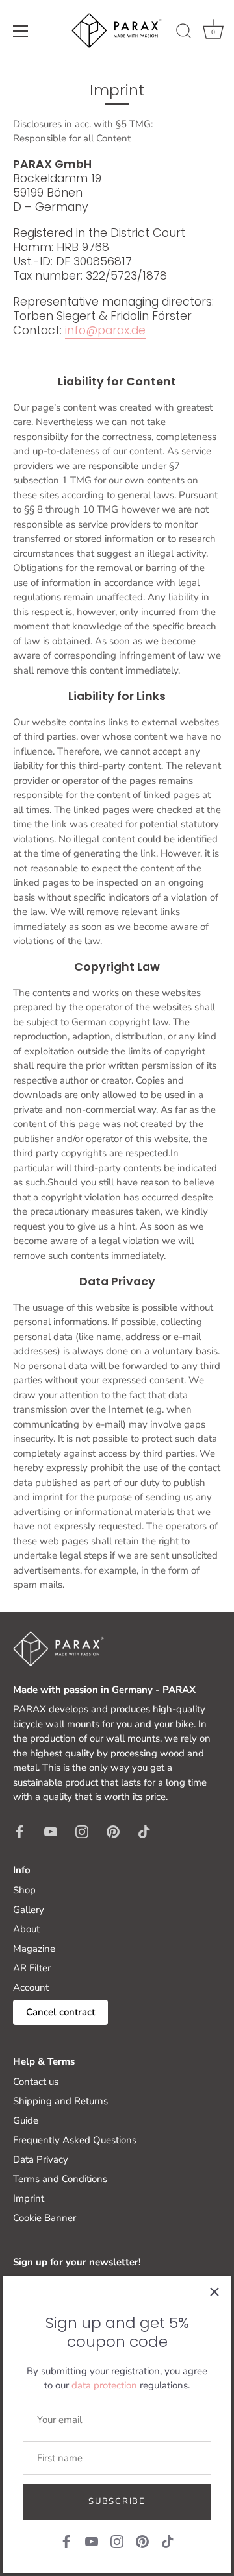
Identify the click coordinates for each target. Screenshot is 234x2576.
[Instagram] (117, 2541)
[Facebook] (66, 2541)
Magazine (34, 1949)
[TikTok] (168, 2541)
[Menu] (21, 31)
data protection (104, 2385)
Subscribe (117, 2501)
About (26, 1929)
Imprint (29, 2198)
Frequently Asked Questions (75, 2140)
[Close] (214, 2292)
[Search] (184, 33)
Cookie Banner (45, 2218)
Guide (26, 2120)
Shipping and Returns (60, 2101)
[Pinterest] (142, 2541)
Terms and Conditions (60, 2179)
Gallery (29, 1910)
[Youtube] (92, 2541)
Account (31, 1987)
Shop (24, 1890)
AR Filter (32, 1968)
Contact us (36, 2082)
